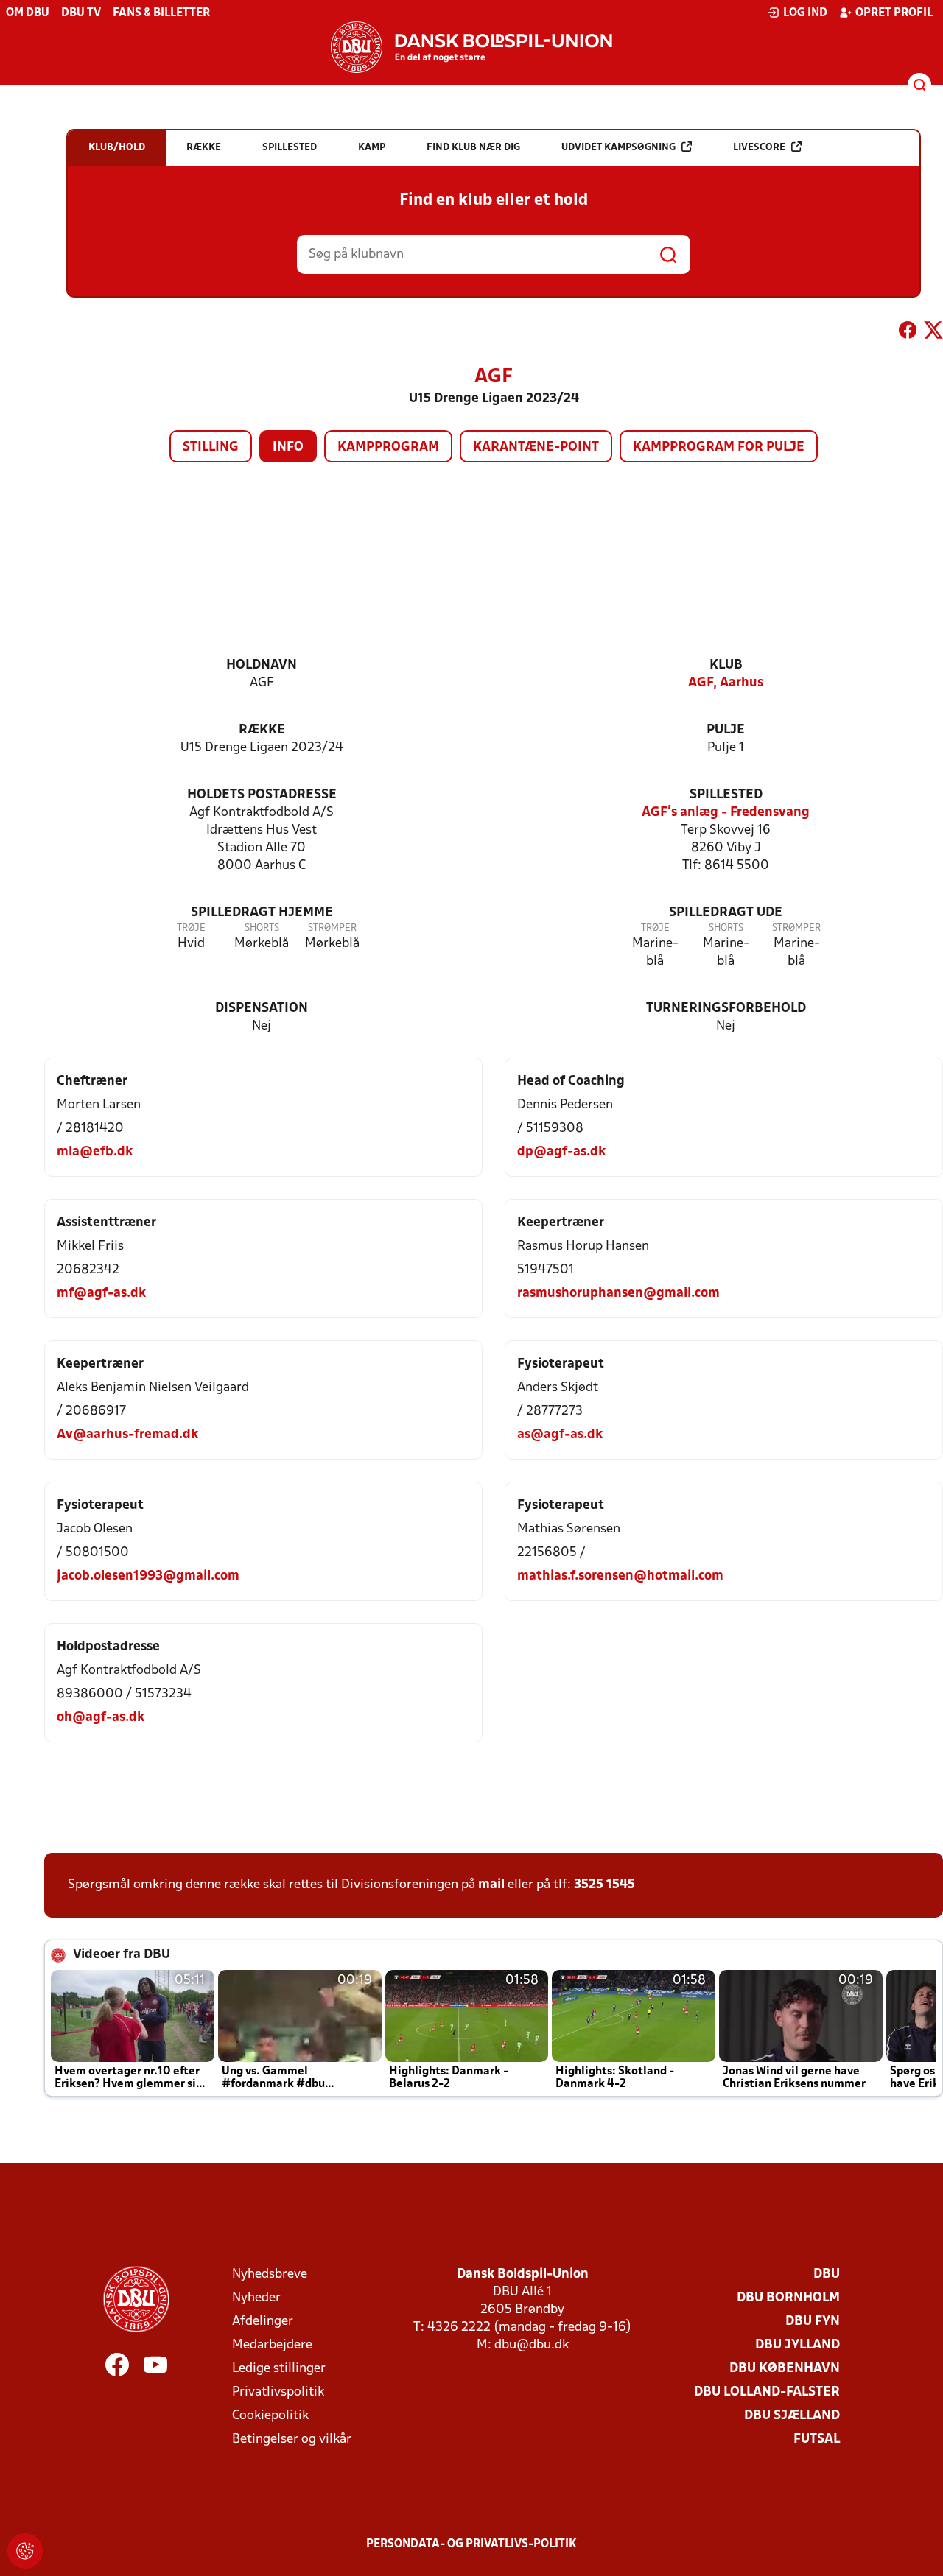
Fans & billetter (161, 13)
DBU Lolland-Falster (767, 2392)
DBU (827, 2274)
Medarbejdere (272, 2345)
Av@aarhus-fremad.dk (127, 1435)
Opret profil (894, 13)
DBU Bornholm (788, 2298)
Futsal (817, 2439)
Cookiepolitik (270, 2416)
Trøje (191, 928)
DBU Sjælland (792, 2416)
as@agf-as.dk (560, 1435)
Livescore (759, 148)
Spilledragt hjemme (262, 913)
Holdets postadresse (262, 795)
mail (491, 1885)
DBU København (785, 2369)
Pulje (726, 730)
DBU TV (81, 13)
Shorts (262, 928)
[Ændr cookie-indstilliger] (25, 2551)
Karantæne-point (536, 447)
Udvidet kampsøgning (618, 148)
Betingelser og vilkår (292, 2439)
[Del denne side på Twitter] (933, 333)
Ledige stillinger (279, 2369)
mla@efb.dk (95, 1152)
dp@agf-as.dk (561, 1152)
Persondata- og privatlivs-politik (471, 2544)
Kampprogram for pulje (719, 447)
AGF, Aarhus (726, 683)
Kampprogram (388, 447)
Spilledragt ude (726, 913)
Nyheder (256, 2298)
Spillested (726, 795)
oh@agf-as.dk (101, 1718)
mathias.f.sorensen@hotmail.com (620, 1576)
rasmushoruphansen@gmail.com (618, 1294)
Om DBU (28, 13)
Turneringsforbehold (726, 1009)
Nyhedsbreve (270, 2274)
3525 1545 (604, 1885)
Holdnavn (262, 665)
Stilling (211, 447)
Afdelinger (263, 2322)
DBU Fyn (813, 2322)
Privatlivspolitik (278, 2392)
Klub (726, 665)
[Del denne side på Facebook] (908, 333)
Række (262, 730)
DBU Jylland (797, 2345)
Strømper (332, 928)
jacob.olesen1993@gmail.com (148, 1576)
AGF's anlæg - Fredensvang (726, 813)
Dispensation (262, 1009)
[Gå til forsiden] (471, 47)
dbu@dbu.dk (532, 2345)
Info (288, 447)
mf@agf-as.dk (101, 1294)
